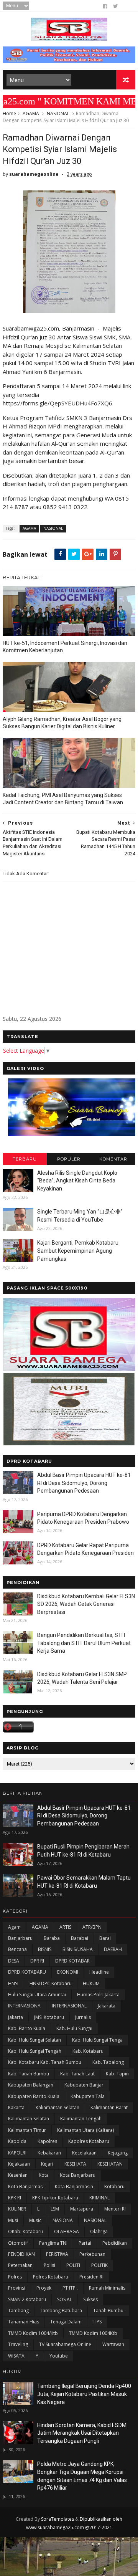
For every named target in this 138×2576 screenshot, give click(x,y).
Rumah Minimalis (107, 2288)
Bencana (17, 1949)
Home (9, 113)
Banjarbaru (20, 1938)
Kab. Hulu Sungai (74, 2028)
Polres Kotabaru (51, 2277)
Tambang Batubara (61, 2311)
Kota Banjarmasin (74, 2187)
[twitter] (116, 6)
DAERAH (113, 1949)
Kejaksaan (19, 2164)
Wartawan (113, 2344)
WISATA (16, 2356)
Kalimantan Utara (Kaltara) (85, 2130)
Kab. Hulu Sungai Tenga (97, 2040)
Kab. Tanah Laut (77, 2074)
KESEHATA (75, 2164)
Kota (44, 2175)
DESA (14, 1961)
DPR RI (37, 1961)
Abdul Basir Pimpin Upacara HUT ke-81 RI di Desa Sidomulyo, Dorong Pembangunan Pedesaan (84, 1483)
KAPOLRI (17, 2153)
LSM (55, 2209)
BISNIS (45, 1949)
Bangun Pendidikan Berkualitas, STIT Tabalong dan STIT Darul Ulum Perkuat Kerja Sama (84, 1643)
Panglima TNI (53, 2243)
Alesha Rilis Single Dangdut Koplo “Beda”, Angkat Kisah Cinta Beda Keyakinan (77, 1181)
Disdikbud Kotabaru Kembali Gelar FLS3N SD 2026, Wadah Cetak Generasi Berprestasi (86, 1604)
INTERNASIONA (24, 2006)
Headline (99, 1972)
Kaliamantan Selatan (58, 2107)
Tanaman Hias (24, 2322)
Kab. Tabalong (108, 2062)
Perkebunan (92, 2254)
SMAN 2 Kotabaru (27, 2299)
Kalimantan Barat (109, 2107)
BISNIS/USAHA (78, 1949)
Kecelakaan (84, 2153)
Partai (85, 2243)
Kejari (47, 2164)
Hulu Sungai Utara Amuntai (37, 1995)
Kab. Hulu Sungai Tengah (35, 2051)
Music (35, 2220)
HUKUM (91, 1983)
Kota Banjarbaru (78, 2175)
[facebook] (105, 6)
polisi (49, 2265)
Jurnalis (83, 2017)
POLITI (73, 2265)
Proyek (44, 2288)
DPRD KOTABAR (72, 1961)
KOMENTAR (113, 1159)
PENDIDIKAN (21, 2254)
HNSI (13, 1983)
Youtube (59, 2356)
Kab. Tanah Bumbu (29, 2074)
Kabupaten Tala (88, 2096)
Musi (13, 2220)
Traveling (18, 2344)
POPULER (69, 1159)
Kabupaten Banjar (84, 2085)
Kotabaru (114, 2187)
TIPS (97, 2322)
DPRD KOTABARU (27, 1972)
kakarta (16, 2107)
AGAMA (31, 113)
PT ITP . (70, 2288)
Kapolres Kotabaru (89, 2141)
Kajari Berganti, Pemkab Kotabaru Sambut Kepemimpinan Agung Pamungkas (78, 1251)
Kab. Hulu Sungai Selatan (34, 2040)
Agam (14, 1927)
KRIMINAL (99, 2198)
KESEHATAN (110, 2164)
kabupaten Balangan (31, 2085)
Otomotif (18, 2243)
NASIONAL (58, 113)
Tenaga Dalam (66, 2322)
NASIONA (63, 2220)
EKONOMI (68, 1972)
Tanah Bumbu (108, 2311)
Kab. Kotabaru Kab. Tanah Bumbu (45, 2062)
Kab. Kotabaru (88, 2051)
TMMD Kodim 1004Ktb (93, 2333)
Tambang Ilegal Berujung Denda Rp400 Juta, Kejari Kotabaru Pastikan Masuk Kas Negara (84, 2394)
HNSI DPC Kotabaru (51, 1983)
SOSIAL (65, 2299)
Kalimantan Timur (27, 2130)
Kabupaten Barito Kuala (34, 2096)
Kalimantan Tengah (81, 2119)
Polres (15, 2277)
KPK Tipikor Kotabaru (55, 2198)
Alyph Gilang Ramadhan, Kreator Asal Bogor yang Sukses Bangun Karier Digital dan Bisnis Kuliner (62, 723)
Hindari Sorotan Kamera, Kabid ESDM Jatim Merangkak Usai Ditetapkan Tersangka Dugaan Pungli (82, 2433)
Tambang (18, 2311)
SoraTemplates (58, 2519)
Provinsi (17, 2288)
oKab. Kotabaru (25, 2231)
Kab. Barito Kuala (27, 2028)
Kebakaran (49, 2153)
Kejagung (118, 2153)
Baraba (52, 1938)
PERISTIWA (57, 2254)
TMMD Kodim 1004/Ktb (33, 2333)
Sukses (90, 2299)
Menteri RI (115, 2209)
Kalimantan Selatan (29, 2119)
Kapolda (17, 2141)
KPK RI (15, 2198)
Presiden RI (91, 2277)
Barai (105, 1938)
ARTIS (65, 1927)
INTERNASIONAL (69, 2006)
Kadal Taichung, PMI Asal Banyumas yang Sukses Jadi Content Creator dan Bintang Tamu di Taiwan (63, 799)
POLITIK (99, 2265)
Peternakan (20, 2265)
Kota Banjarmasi (26, 2187)
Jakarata (107, 2006)
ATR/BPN (92, 1927)
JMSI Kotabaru (49, 2017)
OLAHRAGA (67, 2231)
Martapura (82, 2209)
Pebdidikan (115, 2243)
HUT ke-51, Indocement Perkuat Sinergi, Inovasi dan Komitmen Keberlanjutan (65, 647)
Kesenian (18, 2175)
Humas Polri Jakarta (98, 1995)
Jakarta (16, 2017)
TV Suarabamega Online (65, 2344)
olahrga (99, 2231)
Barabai (80, 1938)
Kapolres (47, 2141)
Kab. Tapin (117, 2074)
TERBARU (25, 1159)
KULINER (17, 2209)
